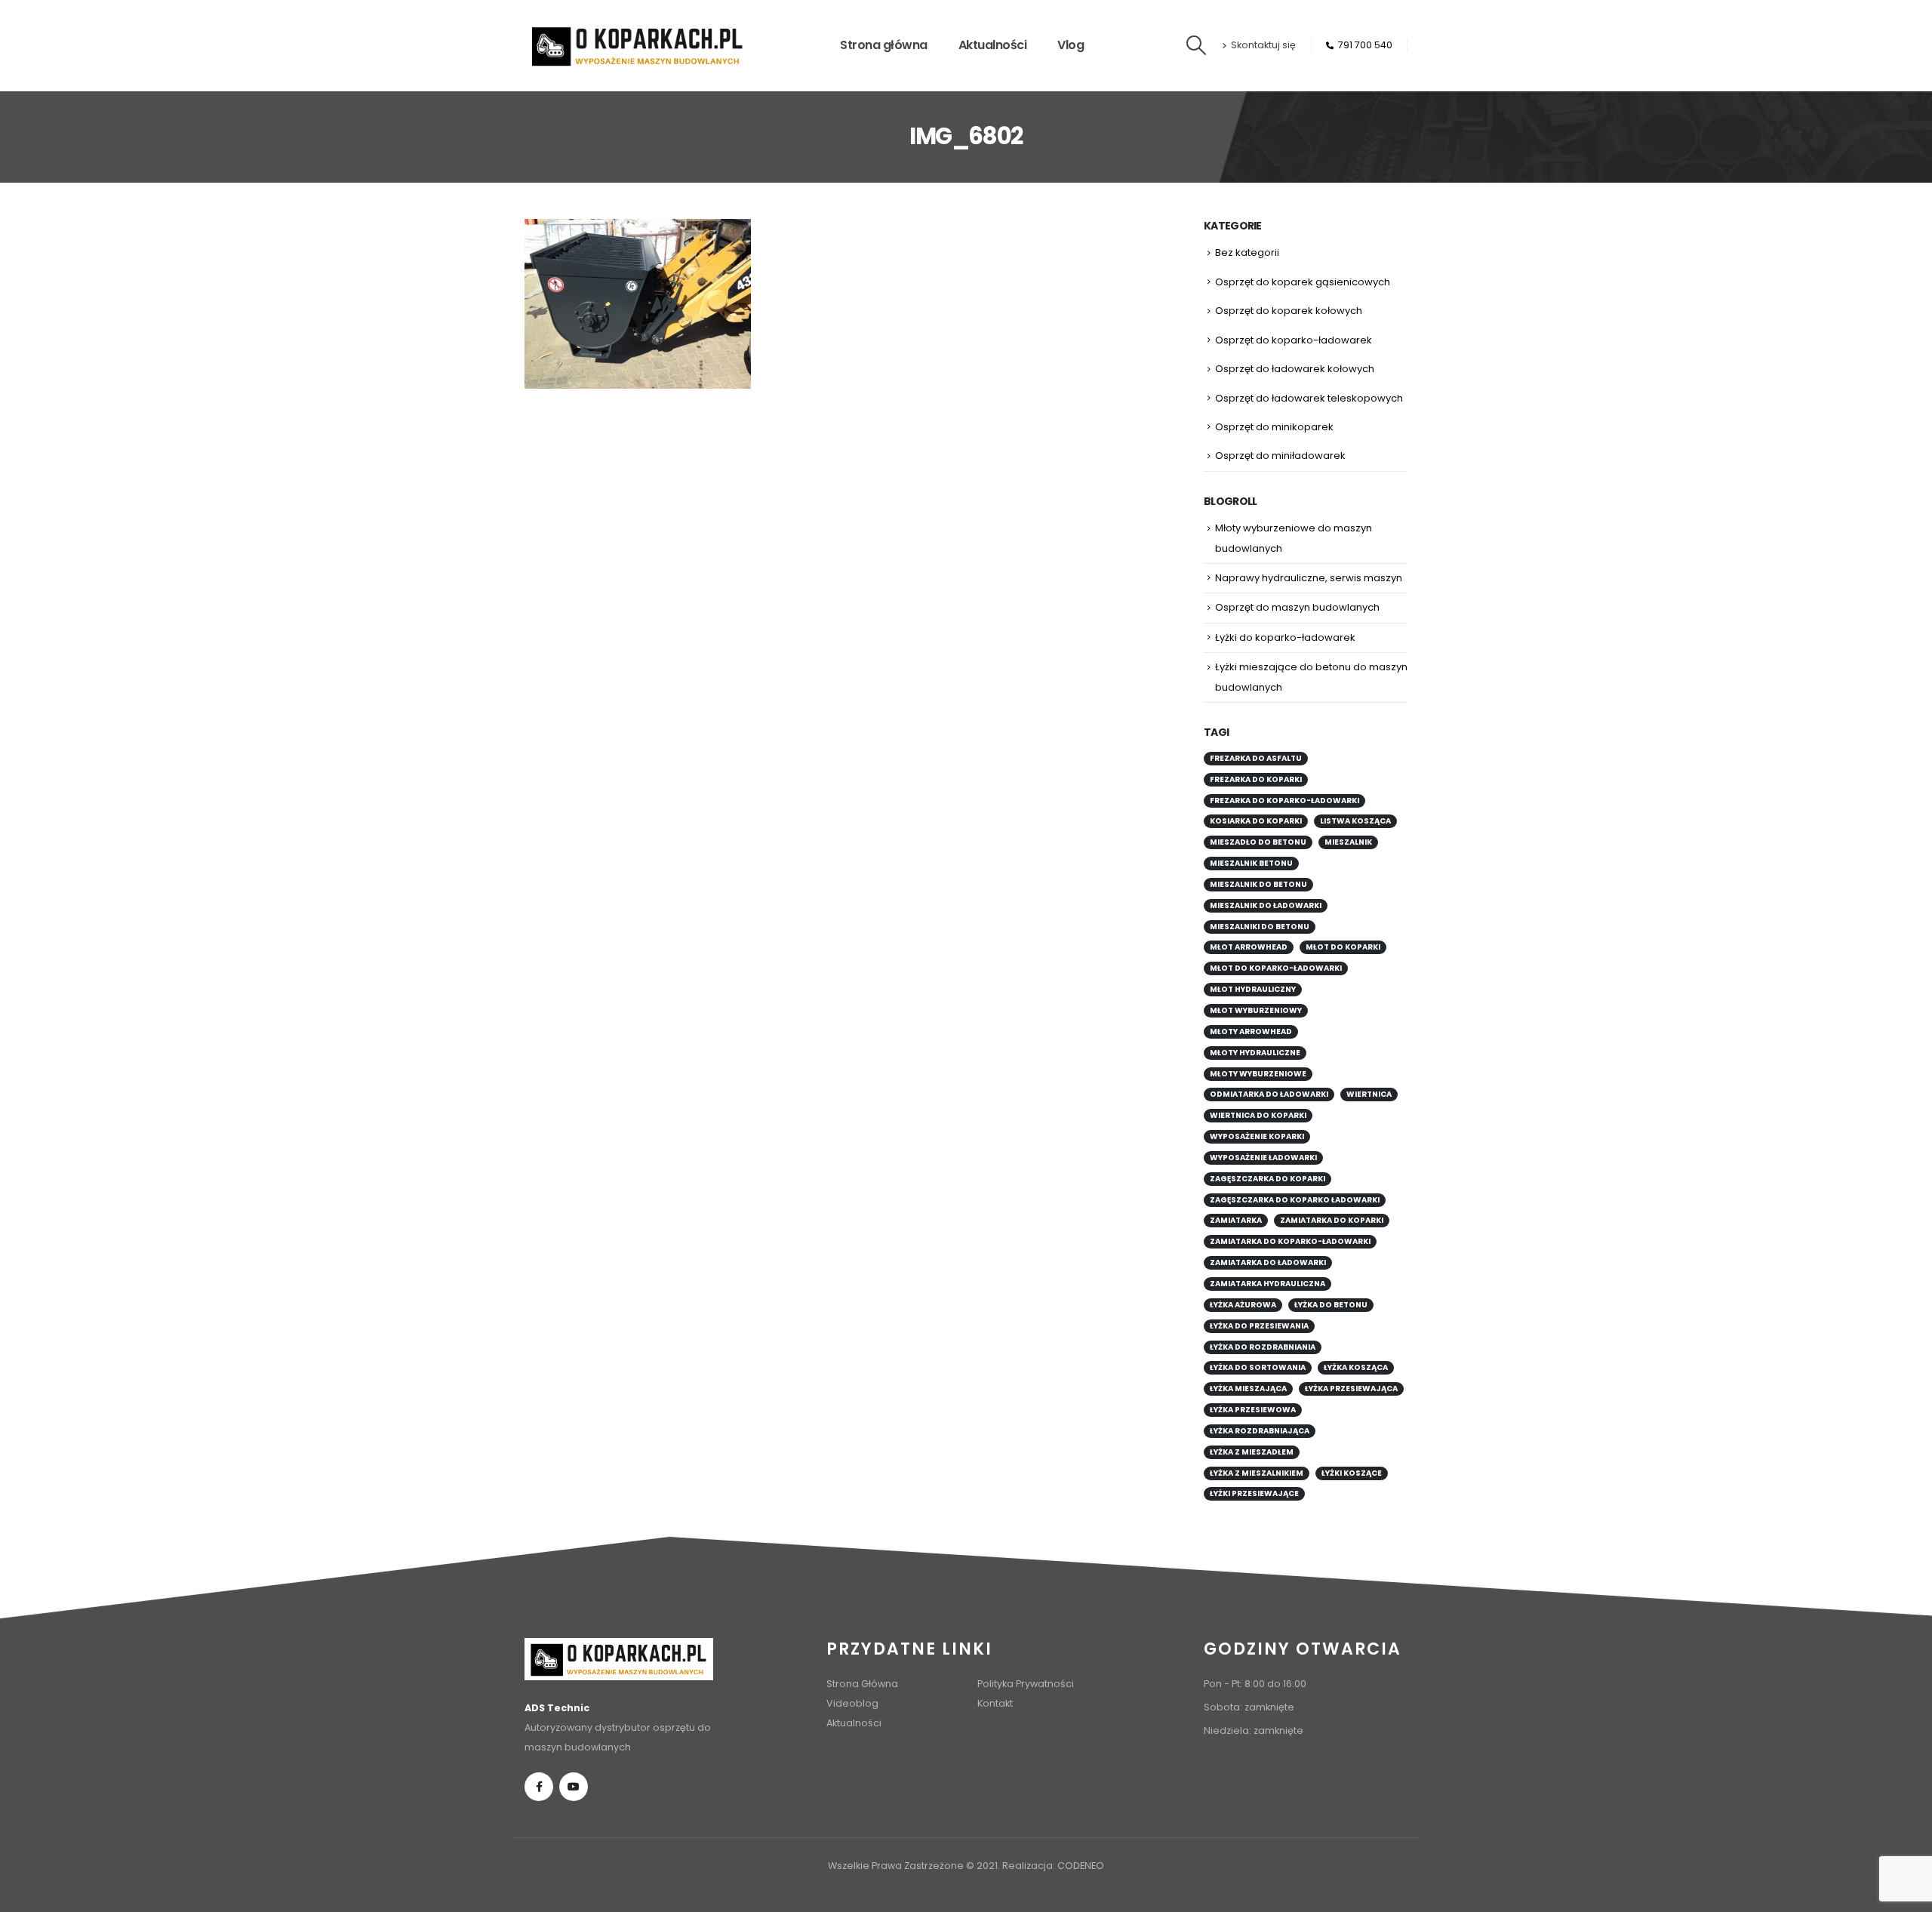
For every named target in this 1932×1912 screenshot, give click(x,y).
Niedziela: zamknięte (1254, 1730)
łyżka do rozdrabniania (1263, 1347)
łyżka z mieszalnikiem (1257, 1473)
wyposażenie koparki (1257, 1136)
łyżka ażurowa (1243, 1305)
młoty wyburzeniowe (1258, 1074)
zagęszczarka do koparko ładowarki (1295, 1200)
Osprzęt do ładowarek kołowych (1295, 369)
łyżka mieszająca (1248, 1389)
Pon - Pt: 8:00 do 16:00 (1255, 1684)
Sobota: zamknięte (1249, 1707)
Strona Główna (862, 1684)
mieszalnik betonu (1251, 863)
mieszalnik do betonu (1258, 884)
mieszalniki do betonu (1260, 927)
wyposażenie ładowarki (1263, 1158)
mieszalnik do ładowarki (1266, 905)
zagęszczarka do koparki (1267, 1179)
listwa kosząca (1355, 821)
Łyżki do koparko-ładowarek (1285, 637)
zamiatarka (1236, 1220)
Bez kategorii (1247, 252)
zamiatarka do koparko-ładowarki (1290, 1241)
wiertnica (1369, 1094)
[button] (1197, 45)
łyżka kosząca (1356, 1367)
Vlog (1071, 45)
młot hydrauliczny (1253, 989)
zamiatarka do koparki (1332, 1220)
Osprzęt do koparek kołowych (1289, 311)
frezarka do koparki (1256, 779)
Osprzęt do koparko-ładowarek (1294, 340)
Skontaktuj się (1263, 45)
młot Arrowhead (1249, 947)
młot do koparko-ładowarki (1276, 968)
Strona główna (884, 45)
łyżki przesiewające (1254, 1493)
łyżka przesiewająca (1351, 1389)
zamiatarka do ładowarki (1268, 1262)
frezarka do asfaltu (1256, 758)
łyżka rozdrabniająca (1260, 1431)
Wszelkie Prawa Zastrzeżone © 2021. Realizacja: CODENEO (966, 1866)
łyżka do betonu (1331, 1305)
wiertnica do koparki (1258, 1115)
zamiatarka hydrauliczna (1267, 1284)
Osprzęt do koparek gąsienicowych (1303, 282)
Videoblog (852, 1703)
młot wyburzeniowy (1256, 1010)
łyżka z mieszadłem (1252, 1452)
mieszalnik (1348, 842)
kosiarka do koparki (1256, 821)
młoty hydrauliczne (1255, 1053)
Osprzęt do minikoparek (1274, 427)
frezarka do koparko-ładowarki (1284, 801)
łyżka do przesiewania (1259, 1326)
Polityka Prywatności (1026, 1684)
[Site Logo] (638, 46)
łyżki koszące (1352, 1473)
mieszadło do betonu (1258, 842)
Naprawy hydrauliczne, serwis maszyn (1309, 578)
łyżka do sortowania (1258, 1367)
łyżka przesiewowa (1253, 1410)
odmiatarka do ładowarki (1269, 1094)
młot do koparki (1343, 947)
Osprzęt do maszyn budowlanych (1297, 607)
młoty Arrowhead (1251, 1031)
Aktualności (993, 45)
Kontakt (995, 1703)
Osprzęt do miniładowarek (1280, 456)
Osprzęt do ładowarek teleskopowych (1309, 398)
